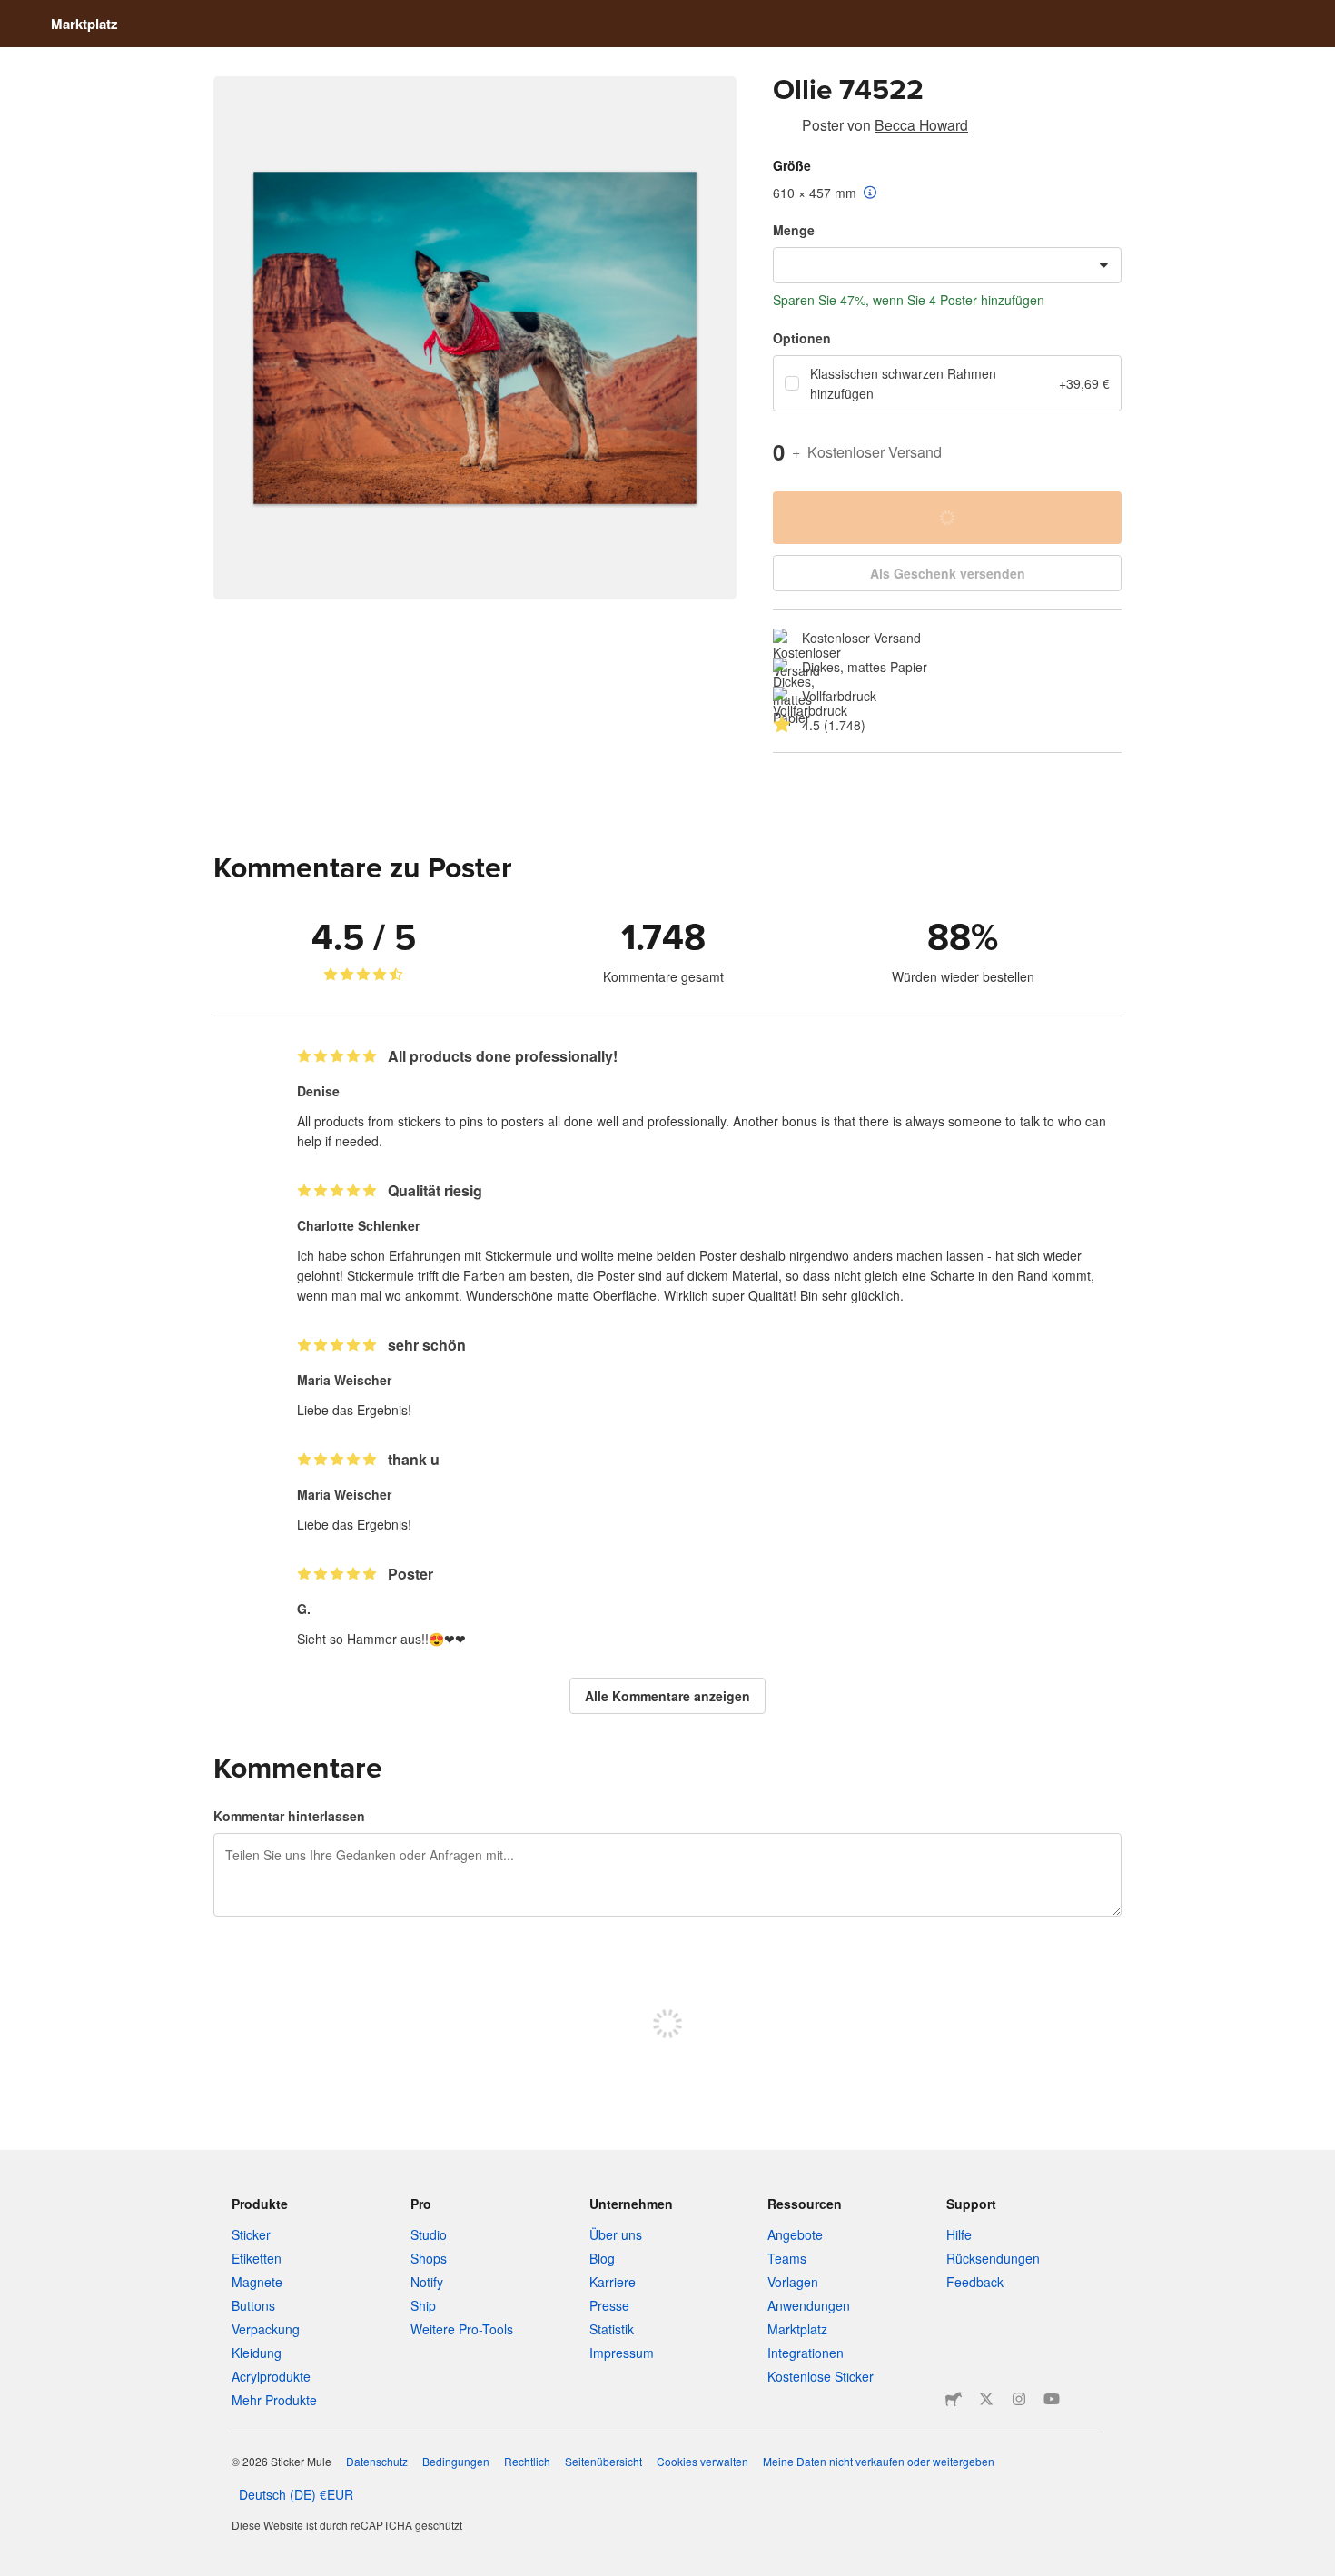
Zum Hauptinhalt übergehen (14, 14)
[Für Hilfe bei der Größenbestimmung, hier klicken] (870, 193)
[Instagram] (1019, 2399)
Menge (794, 230)
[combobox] (947, 265)
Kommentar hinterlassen (289, 1816)
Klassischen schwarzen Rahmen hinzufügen (903, 383)
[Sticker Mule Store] (954, 2399)
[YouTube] (1052, 2399)
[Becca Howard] (784, 128)
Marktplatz (84, 24)
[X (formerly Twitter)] (986, 2399)
